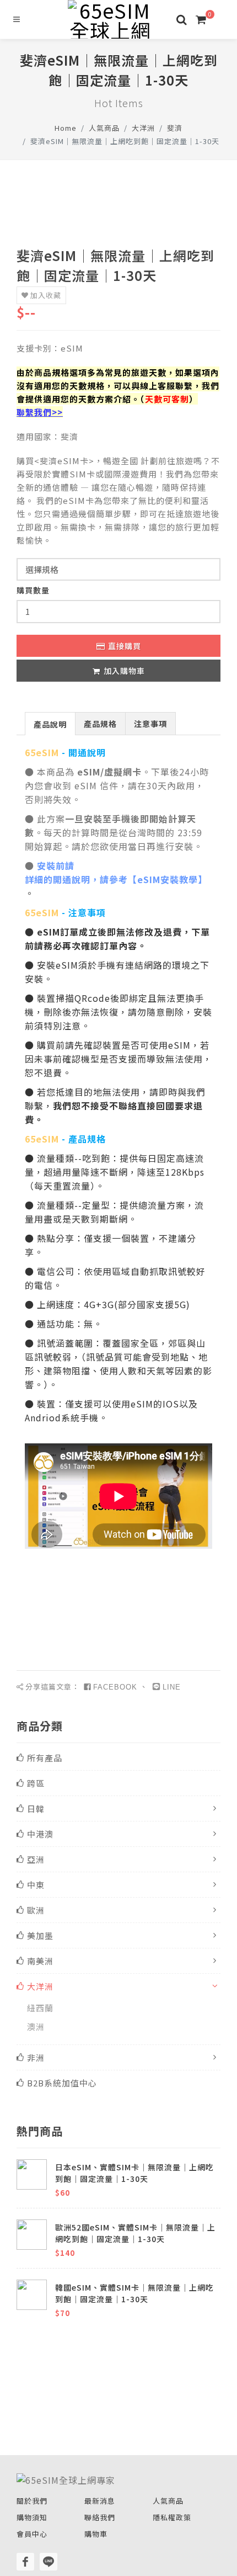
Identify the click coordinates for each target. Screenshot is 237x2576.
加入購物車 (124, 671)
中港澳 (40, 1834)
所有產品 (45, 1758)
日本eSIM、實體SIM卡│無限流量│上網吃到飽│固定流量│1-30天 (134, 2173)
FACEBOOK (115, 1687)
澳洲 (36, 2027)
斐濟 (175, 128)
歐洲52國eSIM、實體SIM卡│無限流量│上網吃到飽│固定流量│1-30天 (135, 2233)
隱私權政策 (172, 2517)
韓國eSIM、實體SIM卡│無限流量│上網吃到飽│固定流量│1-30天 (134, 2293)
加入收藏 (46, 295)
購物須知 (32, 2517)
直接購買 (125, 646)
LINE (172, 1687)
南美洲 (40, 1961)
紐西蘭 (40, 2008)
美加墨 (40, 1935)
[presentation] (50, 724)
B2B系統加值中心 (62, 2083)
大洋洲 (143, 128)
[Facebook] (25, 2562)
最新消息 (100, 2501)
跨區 (36, 1783)
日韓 (36, 1808)
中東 (36, 1885)
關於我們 (32, 2501)
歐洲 (36, 1910)
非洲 (36, 2057)
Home (66, 128)
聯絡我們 (100, 2517)
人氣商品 (104, 128)
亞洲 (36, 1859)
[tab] (50, 723)
